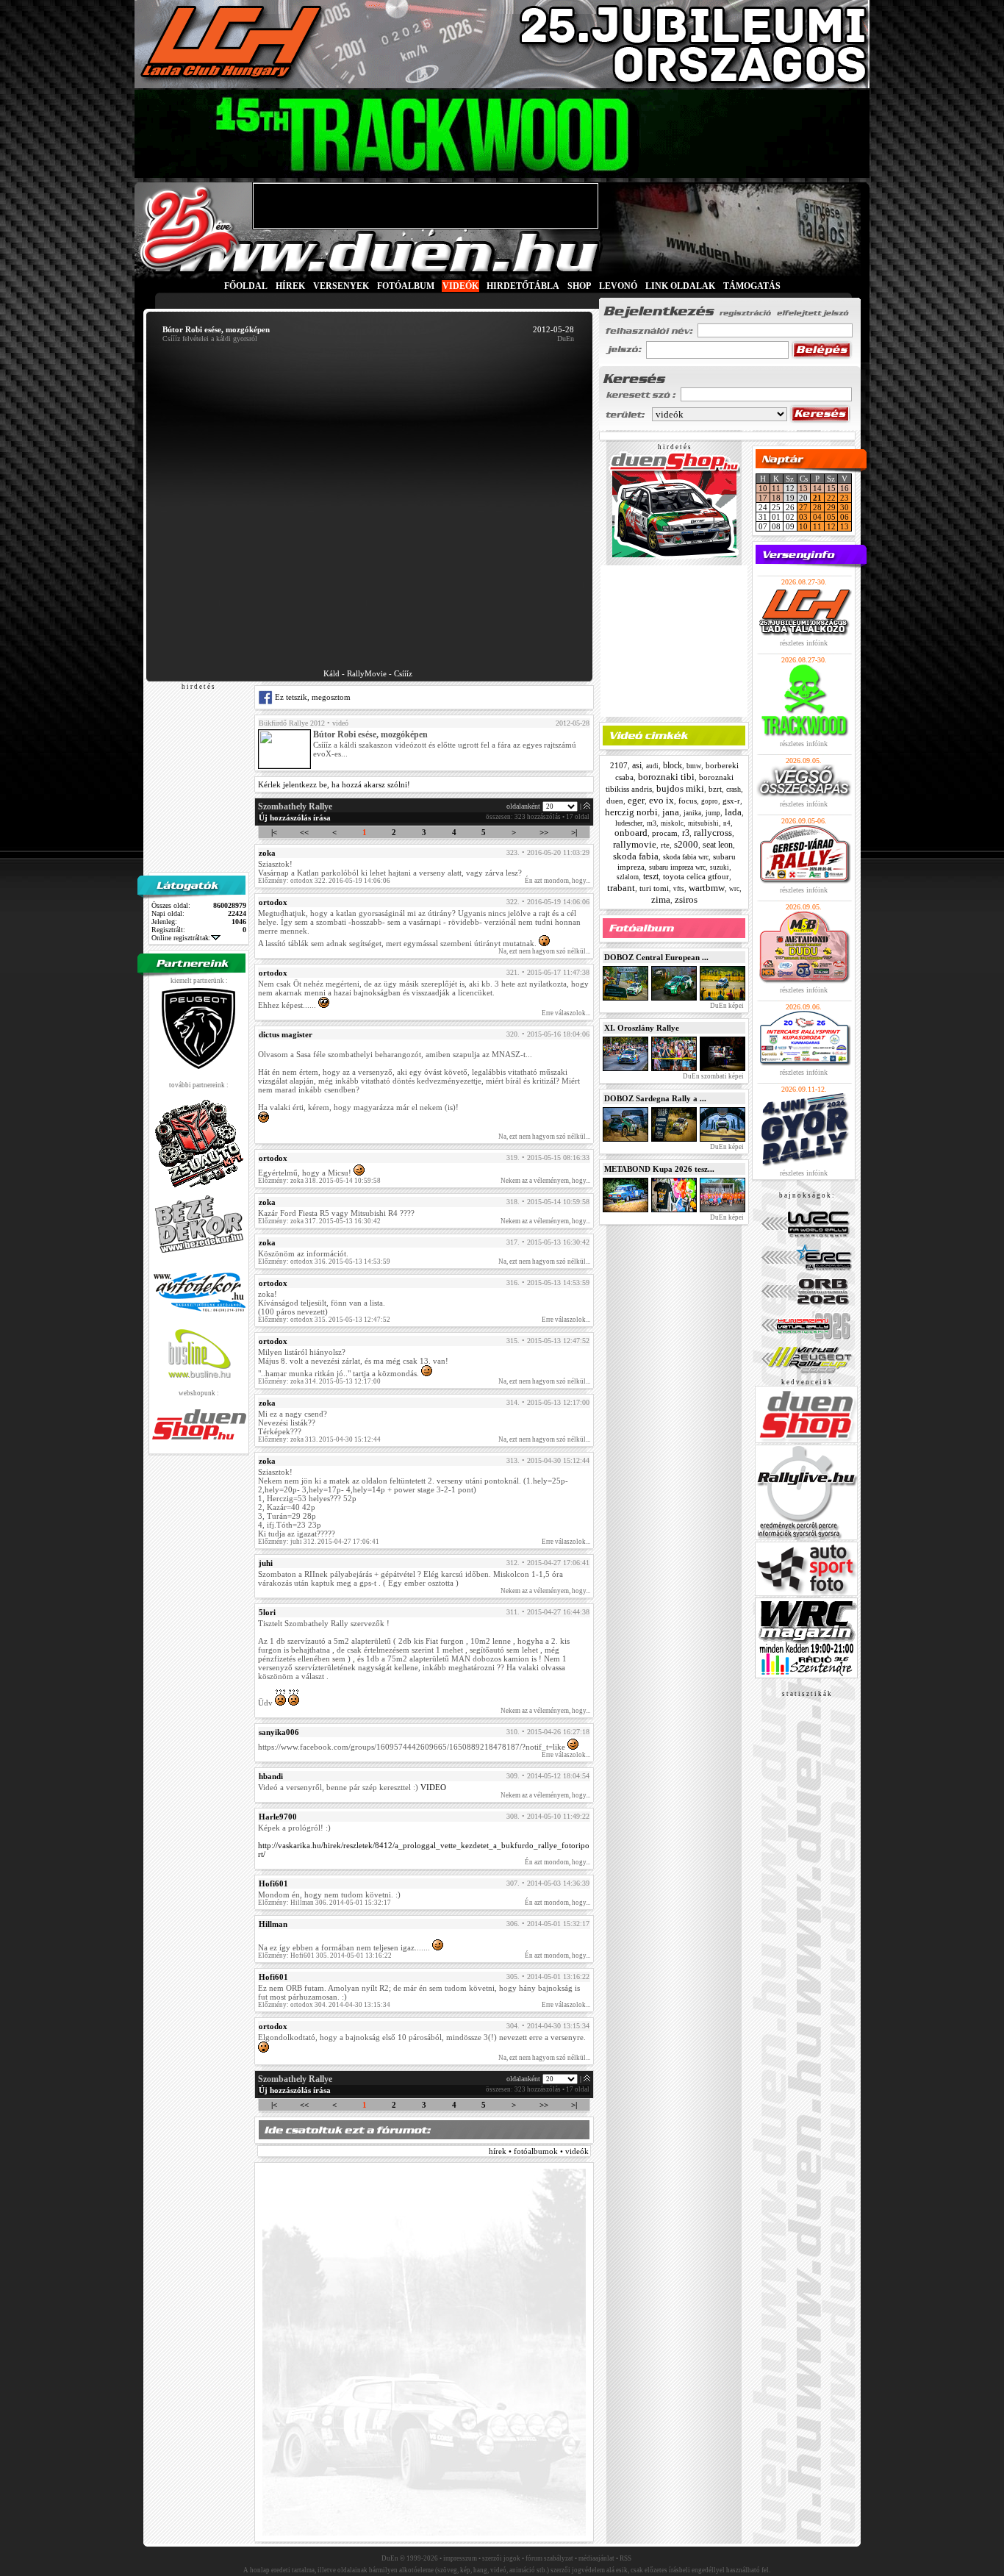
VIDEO (433, 1787)
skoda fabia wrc (686, 857)
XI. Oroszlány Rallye (642, 1028)
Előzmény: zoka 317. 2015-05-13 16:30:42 (319, 1221)
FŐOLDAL (246, 286)
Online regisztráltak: (181, 938)
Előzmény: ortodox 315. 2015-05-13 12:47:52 (324, 1320)
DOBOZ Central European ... (656, 957)
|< (274, 832)
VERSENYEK (341, 286)
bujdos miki (680, 788)
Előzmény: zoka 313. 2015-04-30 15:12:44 (319, 1439)
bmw (694, 766)
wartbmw (707, 888)
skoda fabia (636, 856)
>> (544, 832)
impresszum (460, 2558)
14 (817, 488)
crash (734, 789)
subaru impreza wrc (677, 867)
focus (688, 801)
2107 (619, 765)
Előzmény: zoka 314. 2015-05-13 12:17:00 (319, 1381)
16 (845, 488)
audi (652, 766)
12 (831, 526)
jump (713, 813)
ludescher (629, 823)
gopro (710, 801)
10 (763, 488)
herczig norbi (631, 812)
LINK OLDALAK (680, 286)
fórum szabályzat (549, 2558)
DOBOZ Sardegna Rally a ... (655, 1098)
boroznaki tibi (666, 777)
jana (671, 812)
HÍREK (290, 286)
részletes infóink (804, 643)
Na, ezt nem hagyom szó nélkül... (544, 951)
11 (776, 488)
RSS (625, 2558)
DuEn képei (726, 1006)
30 (845, 507)
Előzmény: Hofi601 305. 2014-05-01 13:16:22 (325, 1956)
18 (776, 498)
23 (845, 498)
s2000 (686, 844)
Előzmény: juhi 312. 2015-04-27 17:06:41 (319, 1542)
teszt (651, 876)
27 (803, 507)
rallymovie (635, 844)
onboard (631, 833)
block (673, 765)
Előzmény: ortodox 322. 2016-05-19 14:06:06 (324, 881)
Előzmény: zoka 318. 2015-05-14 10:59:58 (319, 1181)
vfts (679, 889)
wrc (734, 889)
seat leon (718, 845)
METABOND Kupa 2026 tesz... (659, 1169)
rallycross (713, 833)
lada (733, 812)
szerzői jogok (501, 2558)
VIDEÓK (460, 286)
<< (304, 832)
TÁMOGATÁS (752, 286)
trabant (621, 888)
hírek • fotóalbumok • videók (539, 2151)
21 (817, 498)
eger (636, 800)
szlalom (628, 877)
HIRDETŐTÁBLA (523, 286)
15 (831, 488)
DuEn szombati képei (713, 1076)
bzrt (715, 789)
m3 (652, 823)
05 (831, 517)
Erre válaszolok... (566, 1013)
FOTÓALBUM (406, 286)
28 (817, 507)
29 (831, 507)
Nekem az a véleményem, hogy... (545, 1181)
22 (831, 498)
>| (574, 832)
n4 (727, 823)
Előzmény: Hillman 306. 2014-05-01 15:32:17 (324, 1903)
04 (817, 517)
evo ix (661, 800)
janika (692, 813)
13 (803, 488)
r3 (686, 833)
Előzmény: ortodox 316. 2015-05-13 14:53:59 (324, 1262)
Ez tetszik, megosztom (312, 697)
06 (845, 517)
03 (803, 517)
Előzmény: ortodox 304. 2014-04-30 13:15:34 (324, 2005)
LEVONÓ (619, 286)
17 (763, 498)
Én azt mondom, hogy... (557, 881)
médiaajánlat (596, 2558)
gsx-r (731, 801)
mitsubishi (703, 823)
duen (615, 801)
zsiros (686, 899)
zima (661, 899)
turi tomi (654, 888)
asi (637, 765)
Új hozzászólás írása (295, 817)
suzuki (720, 867)
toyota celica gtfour (696, 876)
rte (665, 845)
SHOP (579, 286)
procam (665, 833)
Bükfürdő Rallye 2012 (292, 723)
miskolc (672, 823)
